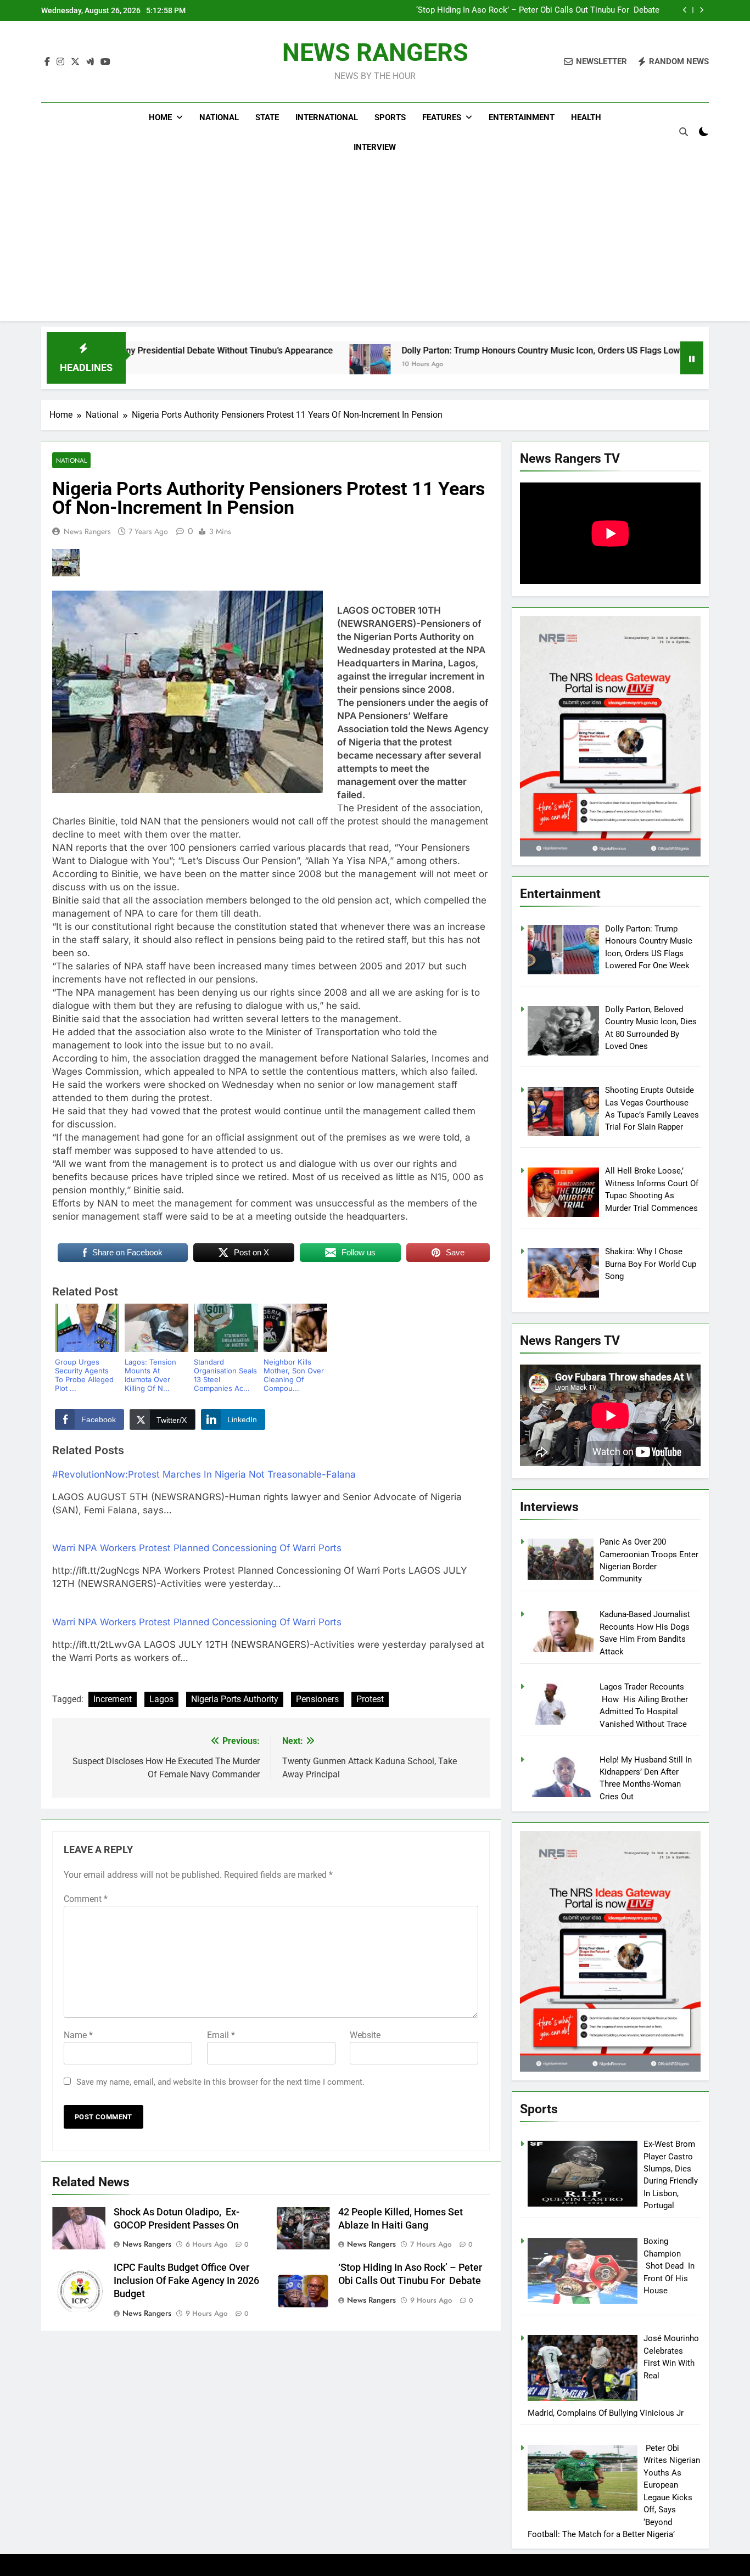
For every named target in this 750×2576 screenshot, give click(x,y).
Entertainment (522, 117)
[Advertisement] (375, 244)
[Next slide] (701, 10)
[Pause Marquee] (692, 358)
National (219, 117)
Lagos (161, 1699)
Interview (375, 147)
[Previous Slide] (685, 10)
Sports (390, 117)
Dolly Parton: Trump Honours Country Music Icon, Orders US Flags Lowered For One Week (472, 350)
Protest (370, 1699)
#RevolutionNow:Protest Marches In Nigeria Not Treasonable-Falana (204, 1474)
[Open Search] (684, 132)
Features (442, 117)
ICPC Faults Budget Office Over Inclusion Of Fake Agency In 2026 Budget (186, 2281)
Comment (86, 1899)
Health (586, 117)
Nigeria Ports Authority (235, 1699)
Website (365, 2035)
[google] (90, 62)
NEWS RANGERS (375, 52)
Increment (113, 1699)
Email (221, 2035)
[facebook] (47, 62)
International (327, 117)
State (267, 117)
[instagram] (60, 62)
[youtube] (105, 62)
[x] (75, 62)
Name (78, 2035)
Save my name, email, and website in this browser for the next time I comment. (220, 2082)
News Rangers (87, 531)
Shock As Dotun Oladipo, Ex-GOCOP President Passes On (554, 10)
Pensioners (317, 1699)
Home (160, 117)
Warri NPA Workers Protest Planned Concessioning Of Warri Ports (197, 1548)
